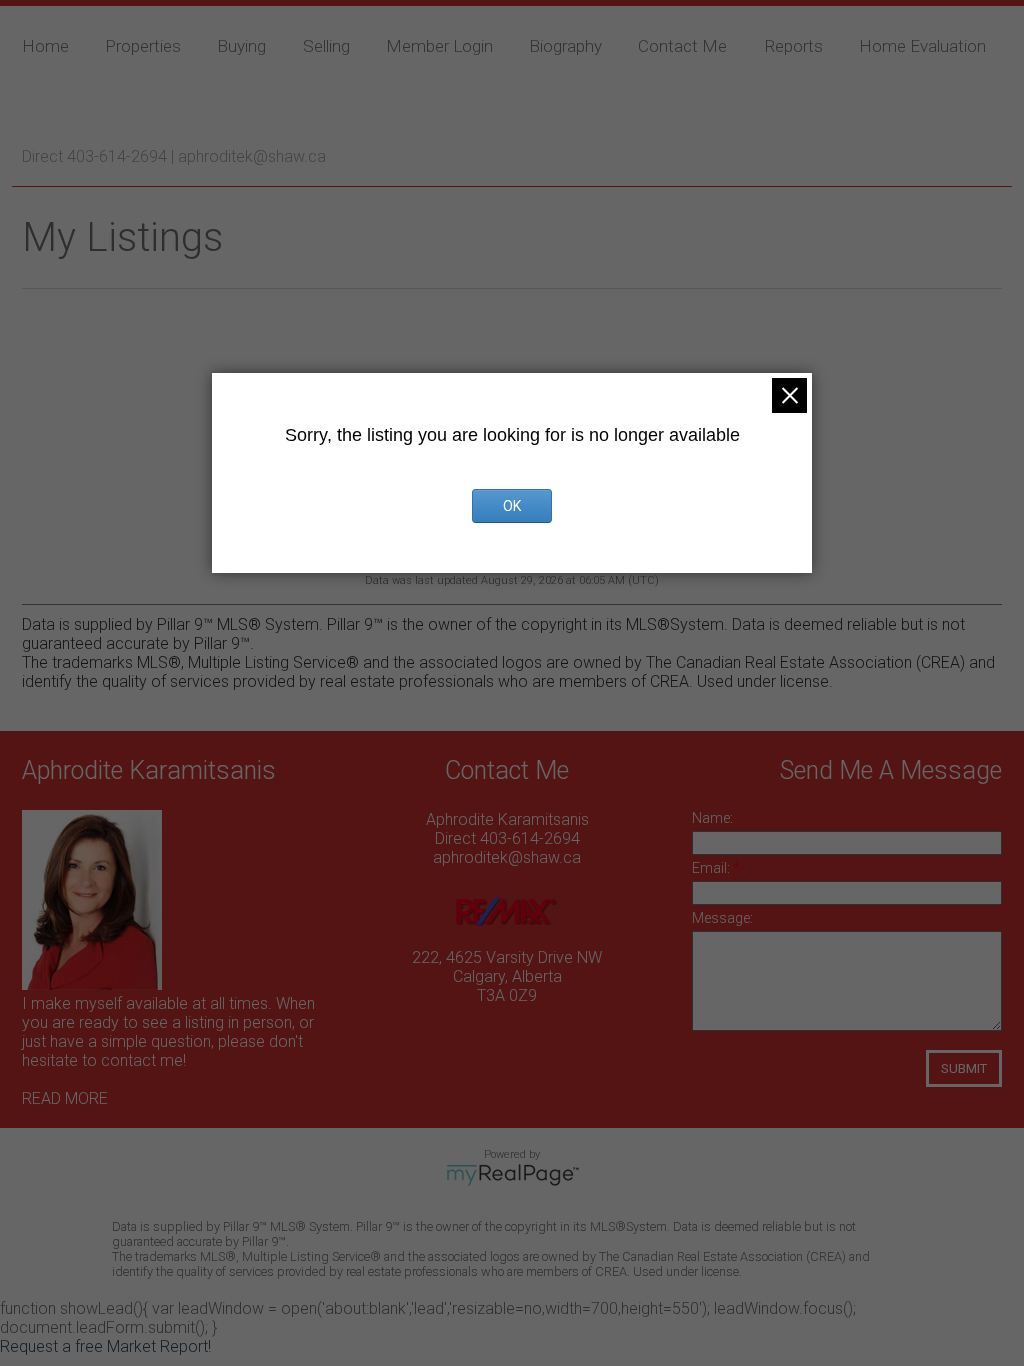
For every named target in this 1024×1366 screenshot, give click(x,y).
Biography (565, 46)
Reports (793, 46)
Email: (712, 868)
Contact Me (682, 46)
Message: (722, 918)
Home (45, 46)
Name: (712, 818)
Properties (143, 46)
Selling (326, 46)
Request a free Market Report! (105, 1346)
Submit (964, 1068)
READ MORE (65, 1098)
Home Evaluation (922, 46)
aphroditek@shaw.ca (252, 156)
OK (512, 506)
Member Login (439, 46)
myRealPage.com (512, 1175)
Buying (241, 46)
